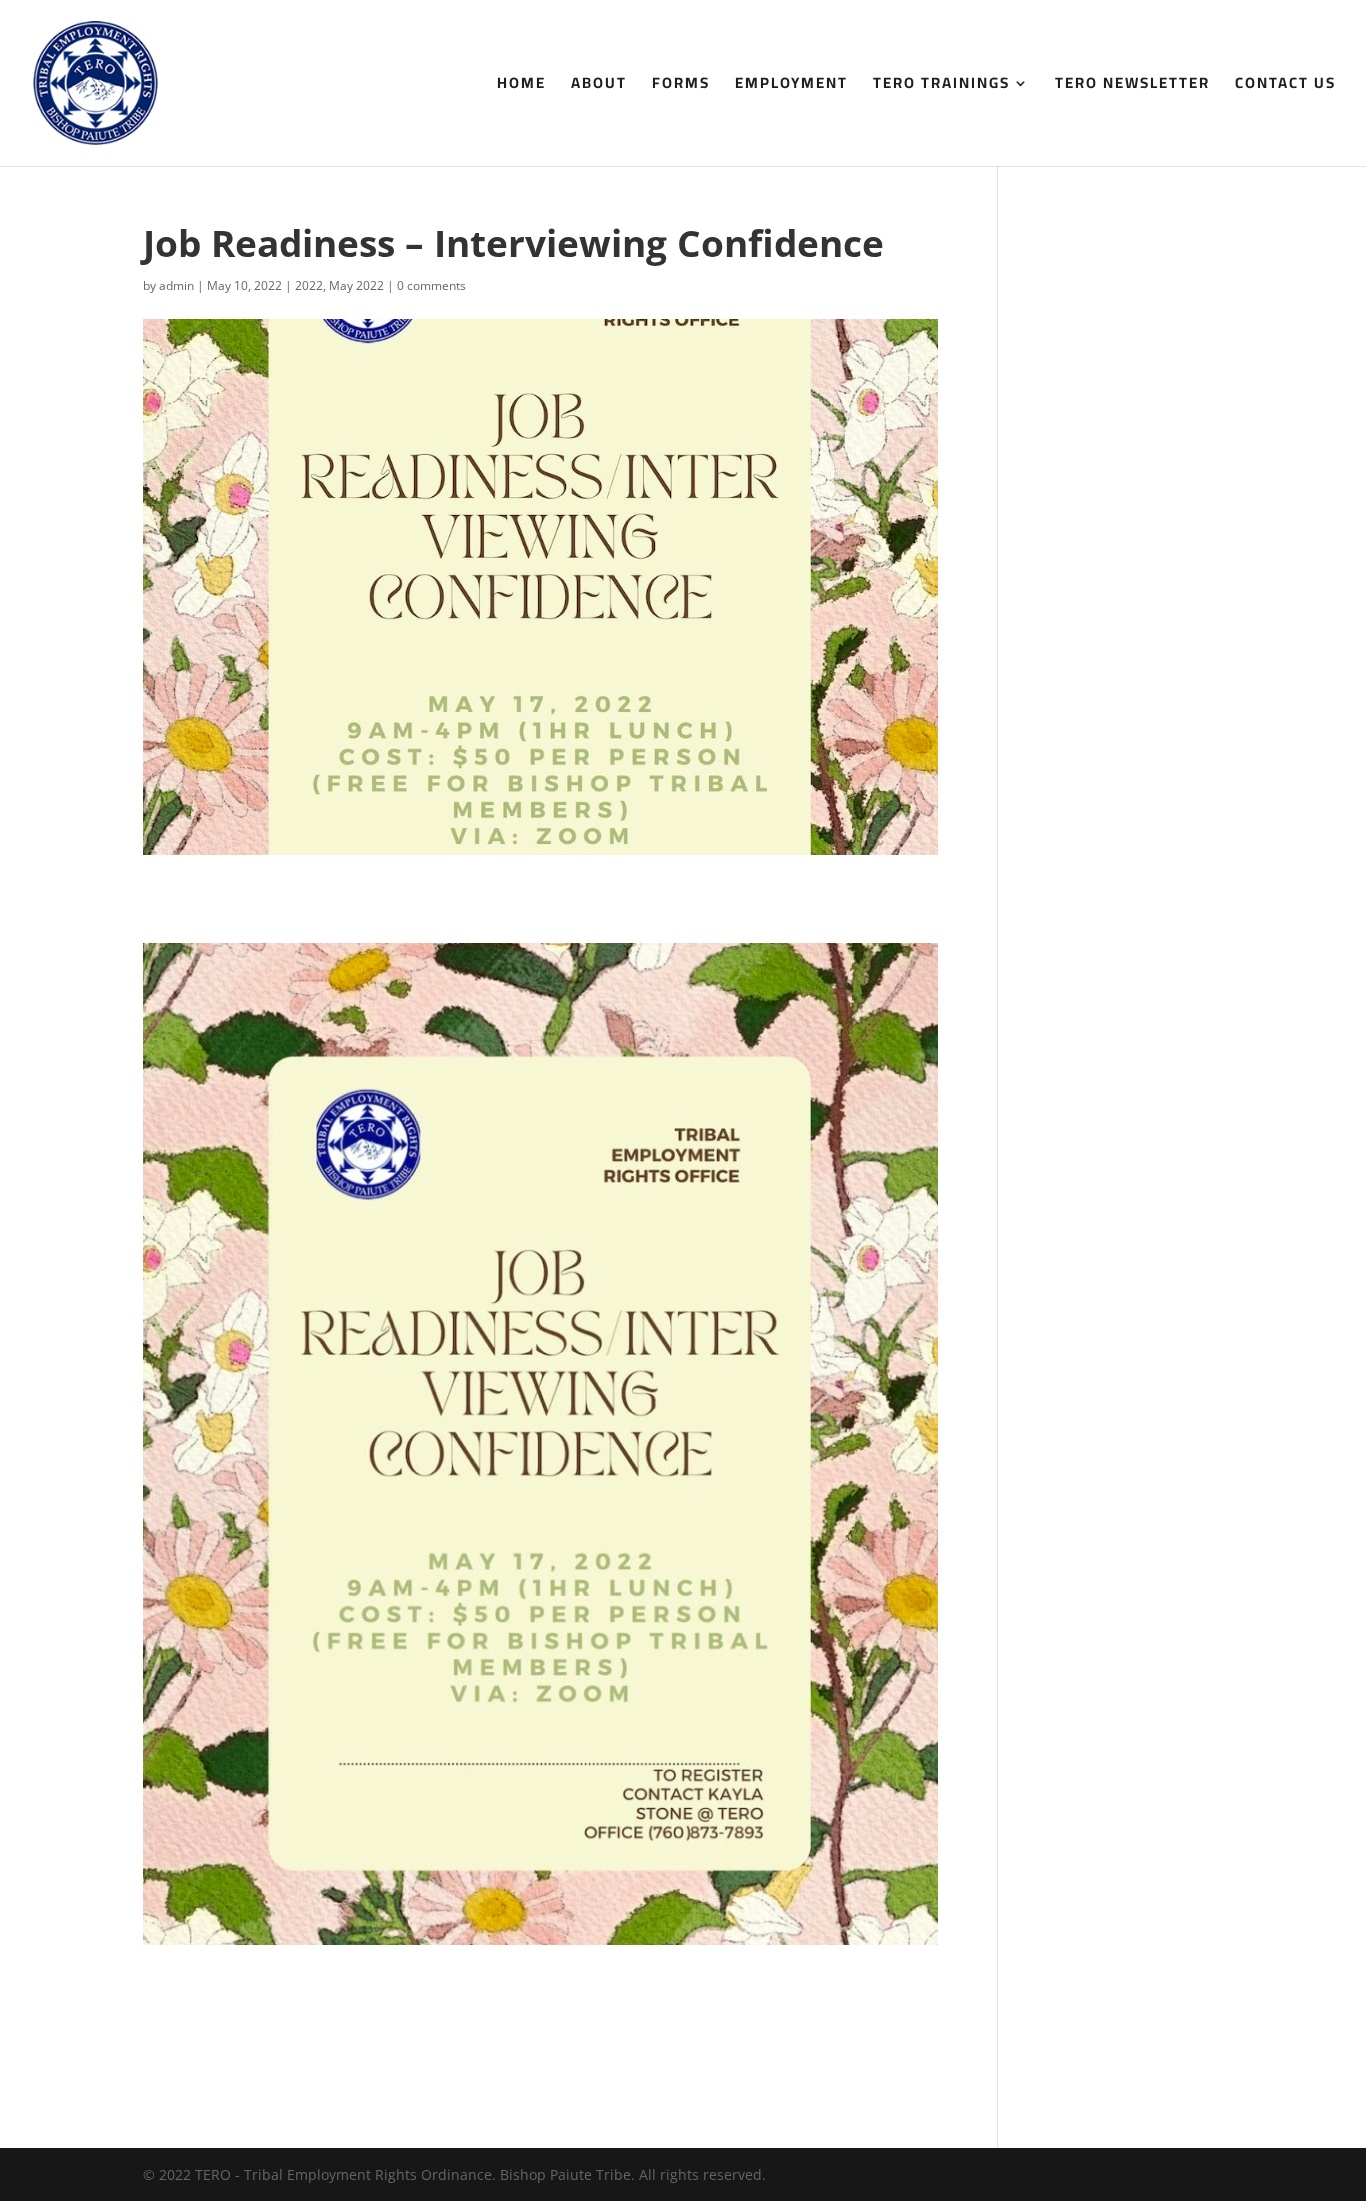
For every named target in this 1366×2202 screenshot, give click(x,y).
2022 (309, 285)
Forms (681, 86)
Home (521, 86)
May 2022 (356, 285)
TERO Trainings (941, 86)
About (599, 86)
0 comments (431, 285)
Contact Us (1285, 86)
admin (176, 285)
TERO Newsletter (1132, 86)
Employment (791, 86)
